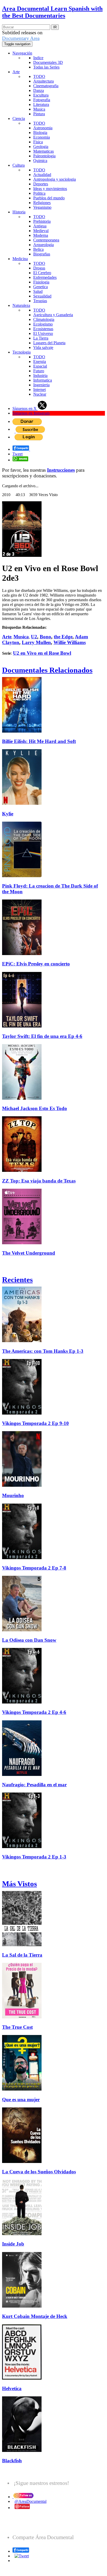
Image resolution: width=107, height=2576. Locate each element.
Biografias (42, 254)
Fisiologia (41, 282)
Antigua (40, 226)
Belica (38, 249)
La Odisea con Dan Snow (29, 1640)
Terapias (40, 301)
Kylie (8, 814)
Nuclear (40, 394)
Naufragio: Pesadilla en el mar (34, 1785)
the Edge (63, 637)
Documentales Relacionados (47, 670)
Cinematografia (46, 86)
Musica (39, 109)
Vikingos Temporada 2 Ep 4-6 (34, 1712)
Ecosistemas (43, 329)
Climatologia (44, 319)
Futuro (39, 371)
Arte (16, 72)
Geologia (41, 147)
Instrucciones (61, 470)
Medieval (41, 231)
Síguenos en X (25, 408)
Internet (39, 390)
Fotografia (42, 100)
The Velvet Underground (29, 1253)
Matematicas (44, 151)
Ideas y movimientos (50, 189)
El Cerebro (42, 273)
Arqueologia (44, 245)
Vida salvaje (43, 347)
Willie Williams (70, 642)
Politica (39, 193)
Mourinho (13, 1495)
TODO (39, 76)
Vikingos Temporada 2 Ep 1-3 (34, 1857)
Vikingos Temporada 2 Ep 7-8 (34, 1568)
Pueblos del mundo (49, 198)
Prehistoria (42, 221)
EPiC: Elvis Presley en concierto (36, 964)
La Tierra (41, 338)
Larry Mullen (36, 642)
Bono (45, 637)
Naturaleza (21, 305)
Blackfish (12, 2461)
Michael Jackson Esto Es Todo (35, 1108)
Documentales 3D (48, 62)
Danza (39, 90)
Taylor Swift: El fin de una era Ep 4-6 (42, 1036)
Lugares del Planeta (49, 343)
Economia (42, 137)
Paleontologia (44, 156)
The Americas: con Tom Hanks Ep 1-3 (43, 1351)
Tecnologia (22, 352)
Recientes (17, 1280)
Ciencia (19, 119)
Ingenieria (41, 385)
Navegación (22, 53)
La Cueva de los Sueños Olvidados (39, 2172)
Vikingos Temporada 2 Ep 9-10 (35, 1423)
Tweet (18, 454)
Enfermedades (45, 277)
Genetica (41, 287)
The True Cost (17, 2027)
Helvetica (12, 2388)
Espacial (40, 366)
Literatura (41, 104)
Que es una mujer (21, 2100)
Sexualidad (42, 296)
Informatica (43, 380)
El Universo (43, 333)
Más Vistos (19, 1884)
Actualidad (42, 175)
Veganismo (42, 207)
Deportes (41, 184)
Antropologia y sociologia (55, 179)
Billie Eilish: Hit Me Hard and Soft (39, 741)
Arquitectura (44, 81)
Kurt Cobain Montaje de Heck (35, 2316)
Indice (38, 58)
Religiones (42, 203)
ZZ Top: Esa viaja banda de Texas (39, 1181)
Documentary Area (21, 38)
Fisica (38, 142)
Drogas (39, 268)
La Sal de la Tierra (22, 1955)
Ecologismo (43, 324)
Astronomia (43, 128)
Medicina (20, 259)
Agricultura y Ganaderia (53, 315)
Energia (40, 361)
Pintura (39, 114)
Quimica (40, 161)
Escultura (41, 95)
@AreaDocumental (31, 2501)
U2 (34, 637)
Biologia (40, 133)
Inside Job (13, 2244)
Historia (19, 212)
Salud (38, 291)
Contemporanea (46, 240)
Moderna (41, 235)
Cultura (19, 165)
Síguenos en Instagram (31, 413)
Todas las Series (46, 67)
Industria (40, 376)
